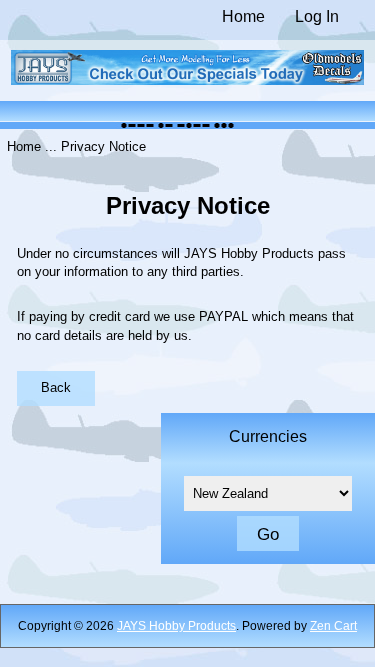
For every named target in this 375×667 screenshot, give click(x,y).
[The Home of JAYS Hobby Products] (188, 80)
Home (243, 16)
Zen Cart (333, 626)
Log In (317, 16)
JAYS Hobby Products (176, 626)
